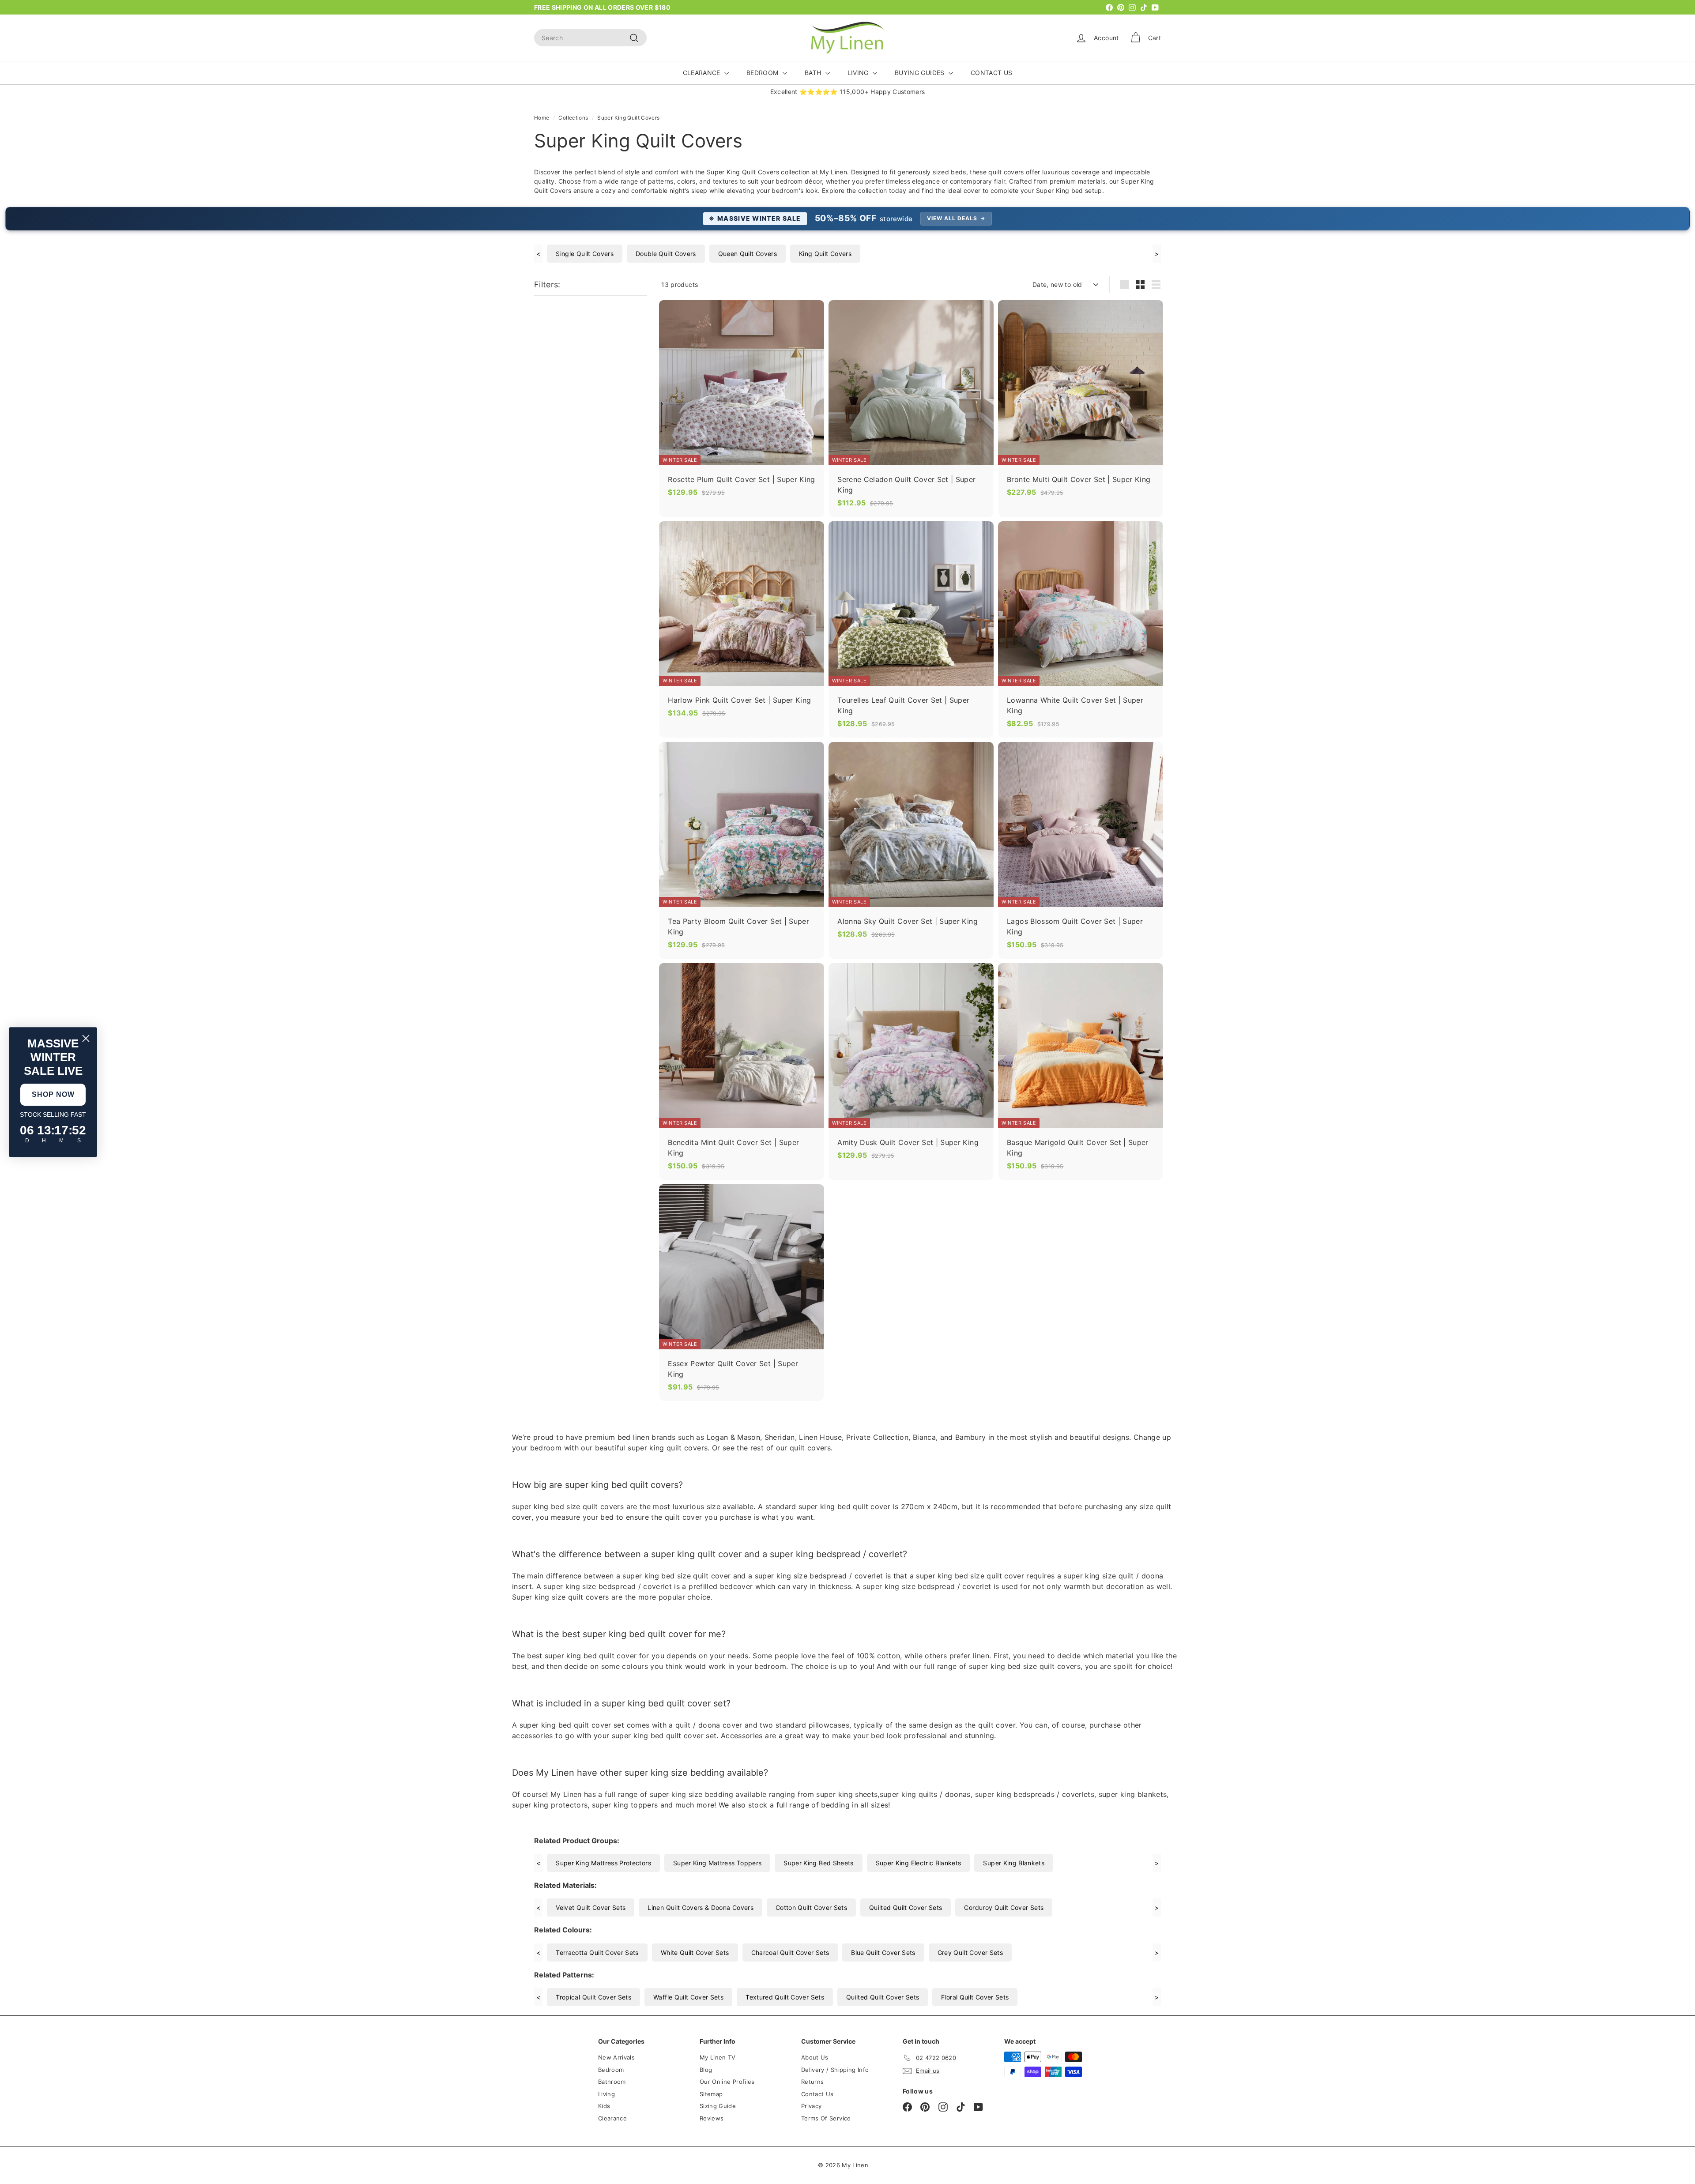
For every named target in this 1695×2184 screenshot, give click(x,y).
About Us (815, 2057)
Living (606, 2094)
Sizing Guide (718, 2106)
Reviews (712, 2118)
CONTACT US (992, 73)
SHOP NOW (53, 1094)
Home (542, 118)
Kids (604, 2106)
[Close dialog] (86, 1038)
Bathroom (612, 2082)
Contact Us (817, 2094)
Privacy (811, 2106)
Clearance (612, 2118)
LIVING (859, 73)
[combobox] (590, 38)
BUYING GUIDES (921, 73)
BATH (814, 73)
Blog (706, 2070)
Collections (573, 118)
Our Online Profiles (727, 2082)
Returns (812, 2082)
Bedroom (611, 2070)
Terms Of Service (826, 2118)
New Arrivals (616, 2057)
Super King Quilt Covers (628, 118)
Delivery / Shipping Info (835, 2070)
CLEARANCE (703, 73)
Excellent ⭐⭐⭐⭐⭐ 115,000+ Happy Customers (848, 92)
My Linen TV (718, 2057)
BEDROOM (763, 73)
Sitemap (711, 2094)
